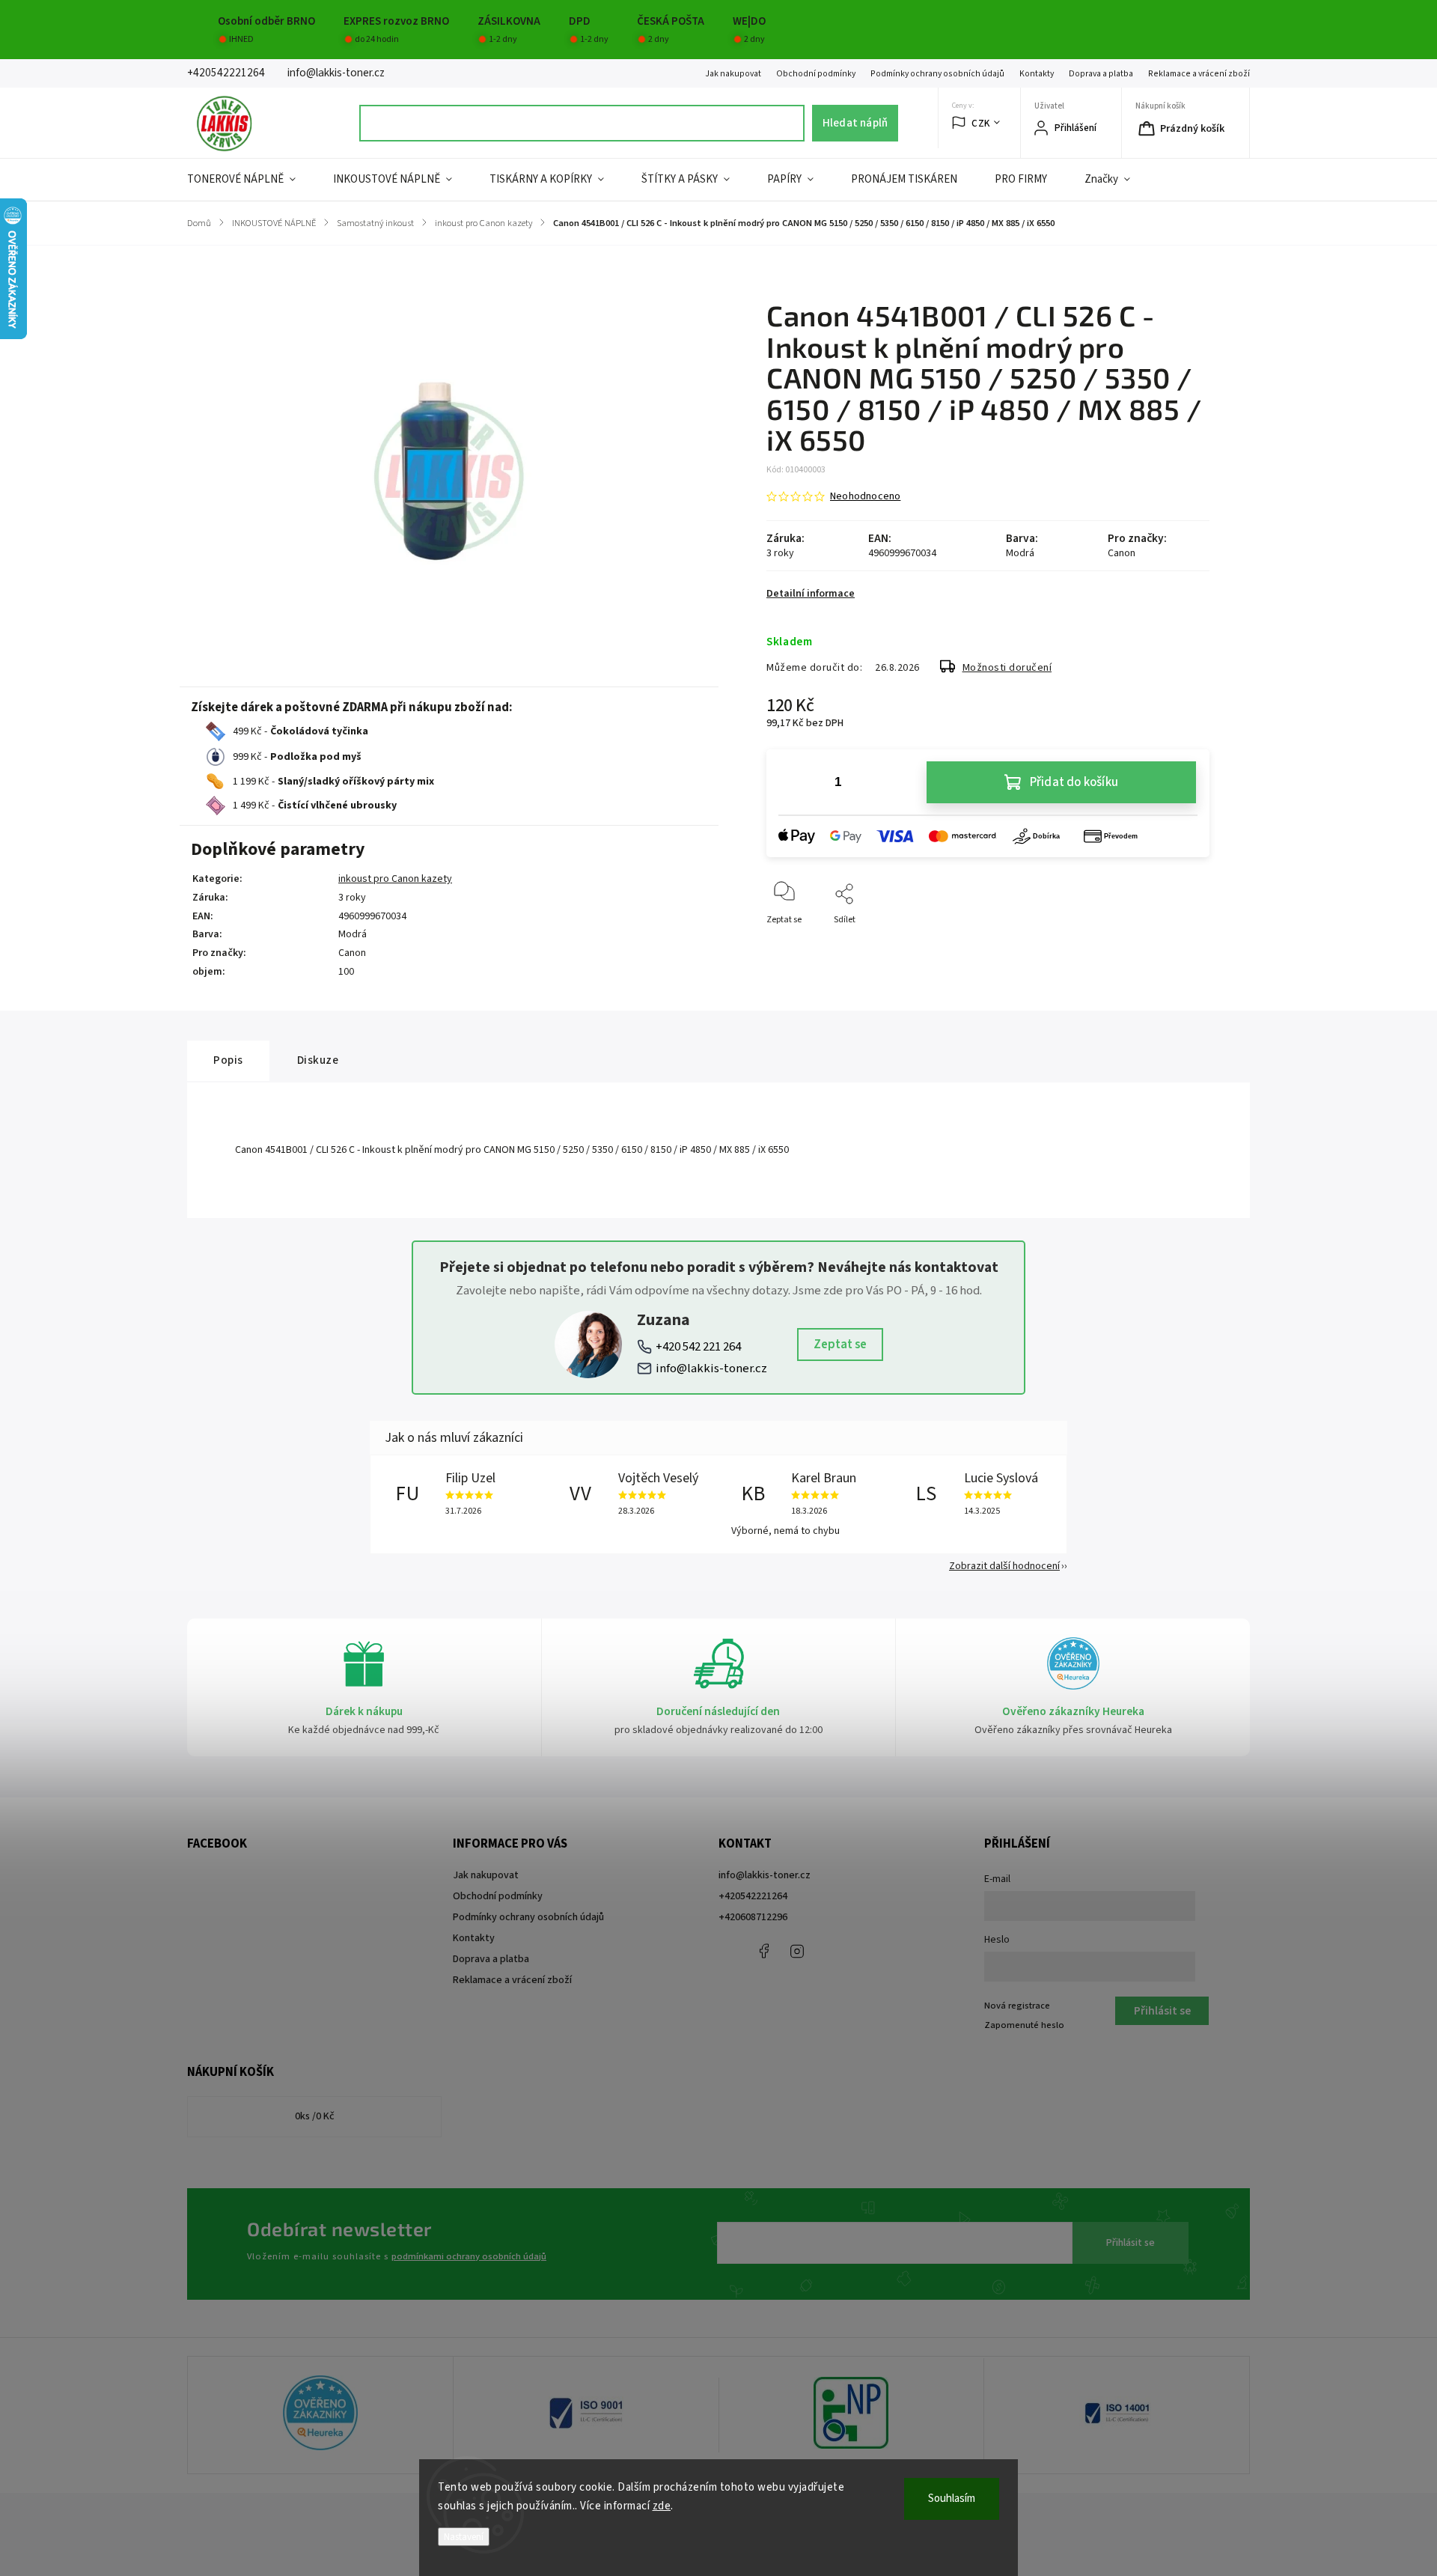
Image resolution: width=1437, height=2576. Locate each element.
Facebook (763, 1951)
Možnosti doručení (1007, 668)
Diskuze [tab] (318, 1060)
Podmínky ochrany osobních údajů (937, 74)
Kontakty (1037, 74)
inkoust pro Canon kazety (395, 879)
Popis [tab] (228, 1060)
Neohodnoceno (865, 496)
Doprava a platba (1101, 74)
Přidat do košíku (1074, 782)
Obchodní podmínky (816, 74)
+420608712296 (753, 1917)
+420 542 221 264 (698, 1347)
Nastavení (464, 2537)
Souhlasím (952, 2499)
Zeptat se (840, 1345)
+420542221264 (753, 1896)
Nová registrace (1017, 2006)
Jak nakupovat (733, 74)
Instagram (797, 1951)
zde (662, 2506)
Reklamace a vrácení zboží (1199, 74)
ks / (315, 2116)
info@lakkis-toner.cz (711, 1368)
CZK (981, 123)
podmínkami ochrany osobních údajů (469, 2256)
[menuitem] (251, 180)
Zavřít (1185, 944)
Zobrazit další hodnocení (1004, 1566)
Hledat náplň (855, 123)
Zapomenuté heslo (1024, 2025)
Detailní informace (811, 594)
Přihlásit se (1131, 2243)
